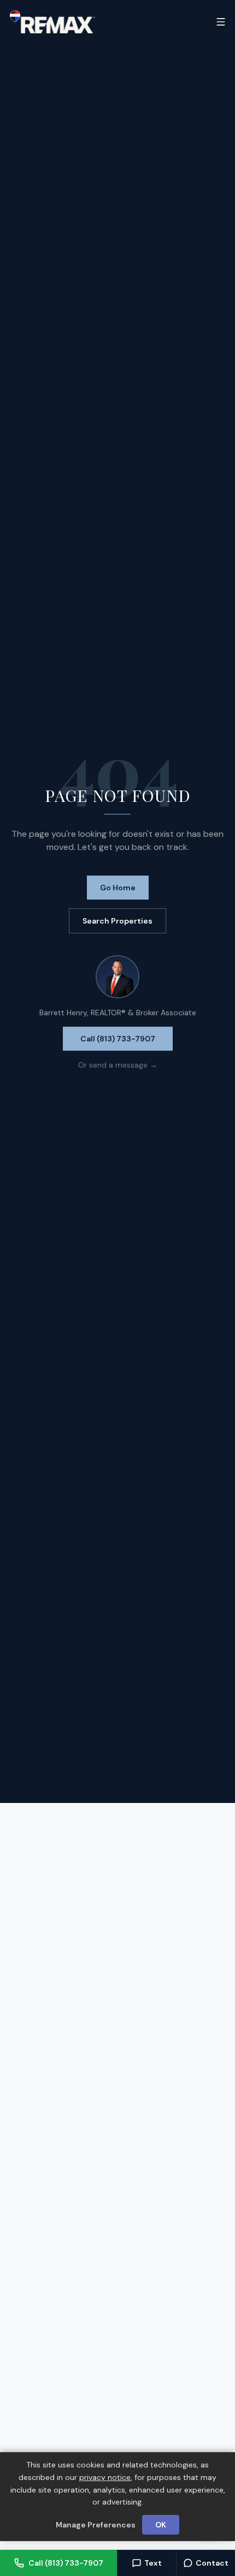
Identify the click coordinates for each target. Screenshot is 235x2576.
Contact (212, 2563)
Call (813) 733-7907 (118, 1039)
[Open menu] (221, 22)
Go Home (118, 888)
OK (161, 2525)
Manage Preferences (96, 2525)
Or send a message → (118, 1065)
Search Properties (117, 921)
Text (153, 2563)
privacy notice (105, 2477)
